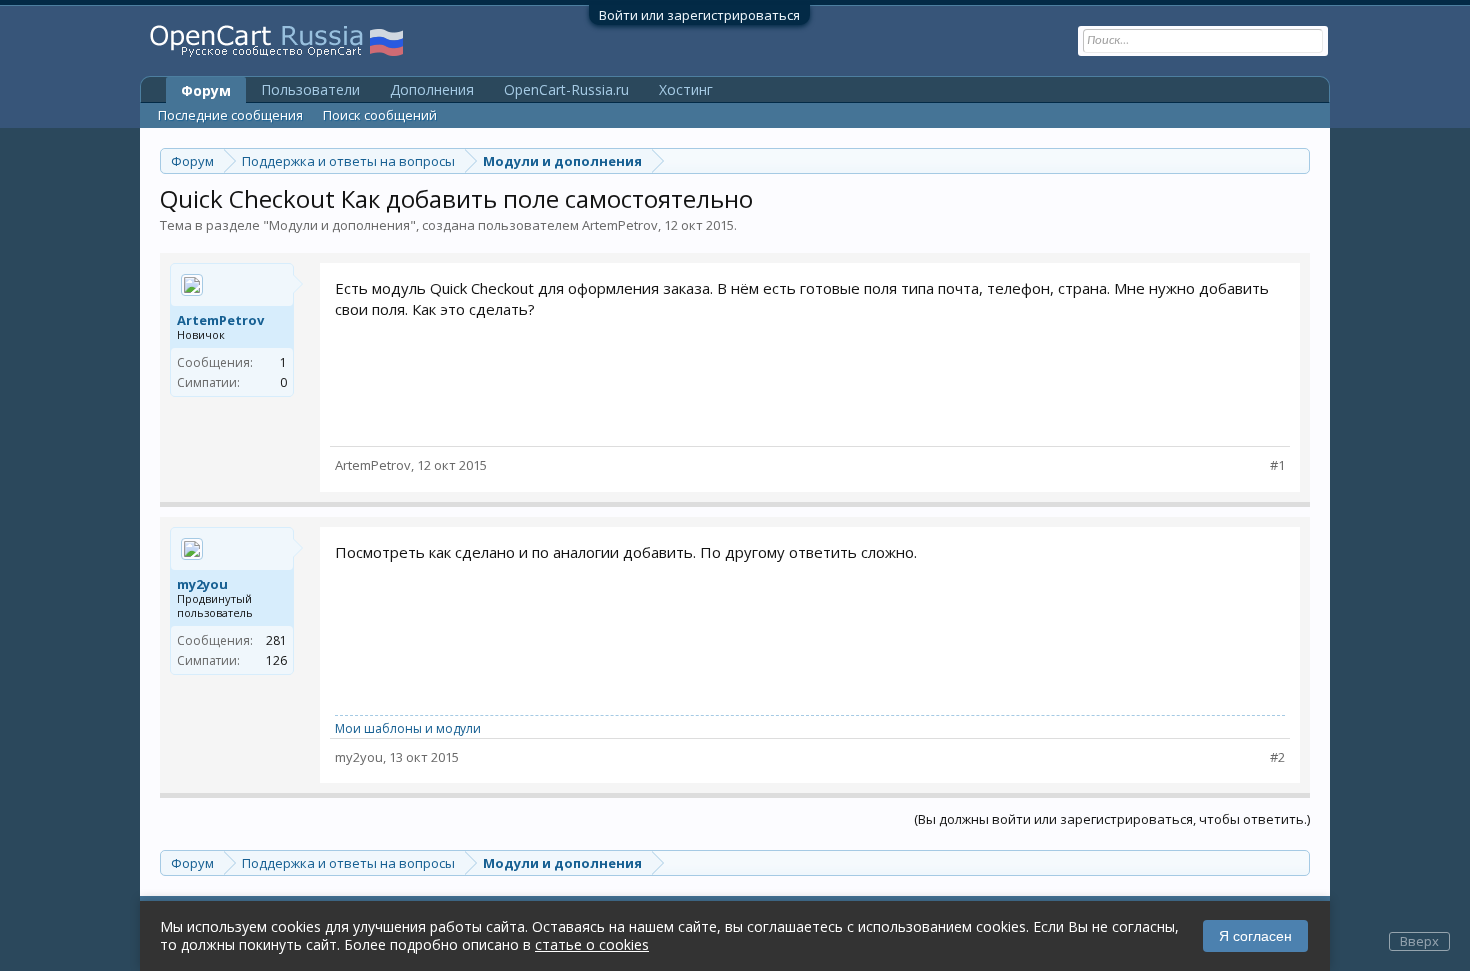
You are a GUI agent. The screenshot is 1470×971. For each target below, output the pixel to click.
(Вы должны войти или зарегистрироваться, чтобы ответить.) (1112, 819)
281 (276, 640)
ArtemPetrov (620, 225)
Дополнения (432, 89)
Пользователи (310, 89)
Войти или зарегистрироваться (699, 15)
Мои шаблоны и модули (408, 728)
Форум (206, 90)
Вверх (1419, 941)
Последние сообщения (230, 115)
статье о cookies (592, 944)
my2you (202, 584)
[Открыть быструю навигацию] (1297, 160)
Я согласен (1255, 936)
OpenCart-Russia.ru (566, 89)
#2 (1277, 757)
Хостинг (686, 89)
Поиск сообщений (380, 115)
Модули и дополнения (339, 225)
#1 (1277, 465)
